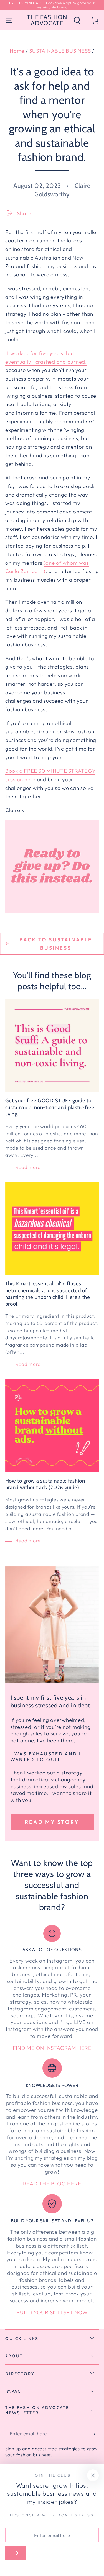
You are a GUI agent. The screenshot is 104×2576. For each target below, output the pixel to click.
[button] (77, 20)
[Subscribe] (95, 2434)
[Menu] (9, 20)
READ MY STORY (52, 1822)
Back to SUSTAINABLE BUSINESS (56, 944)
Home (17, 51)
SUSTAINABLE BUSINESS (60, 51)
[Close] (93, 2475)
